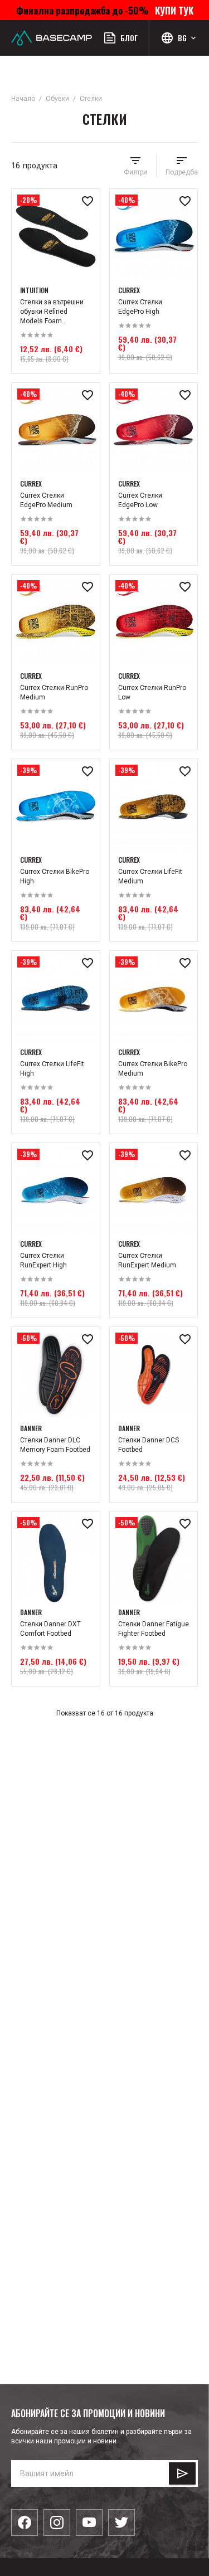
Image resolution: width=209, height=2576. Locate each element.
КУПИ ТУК (172, 10)
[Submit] (182, 2473)
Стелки (91, 99)
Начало (23, 99)
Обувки (57, 99)
